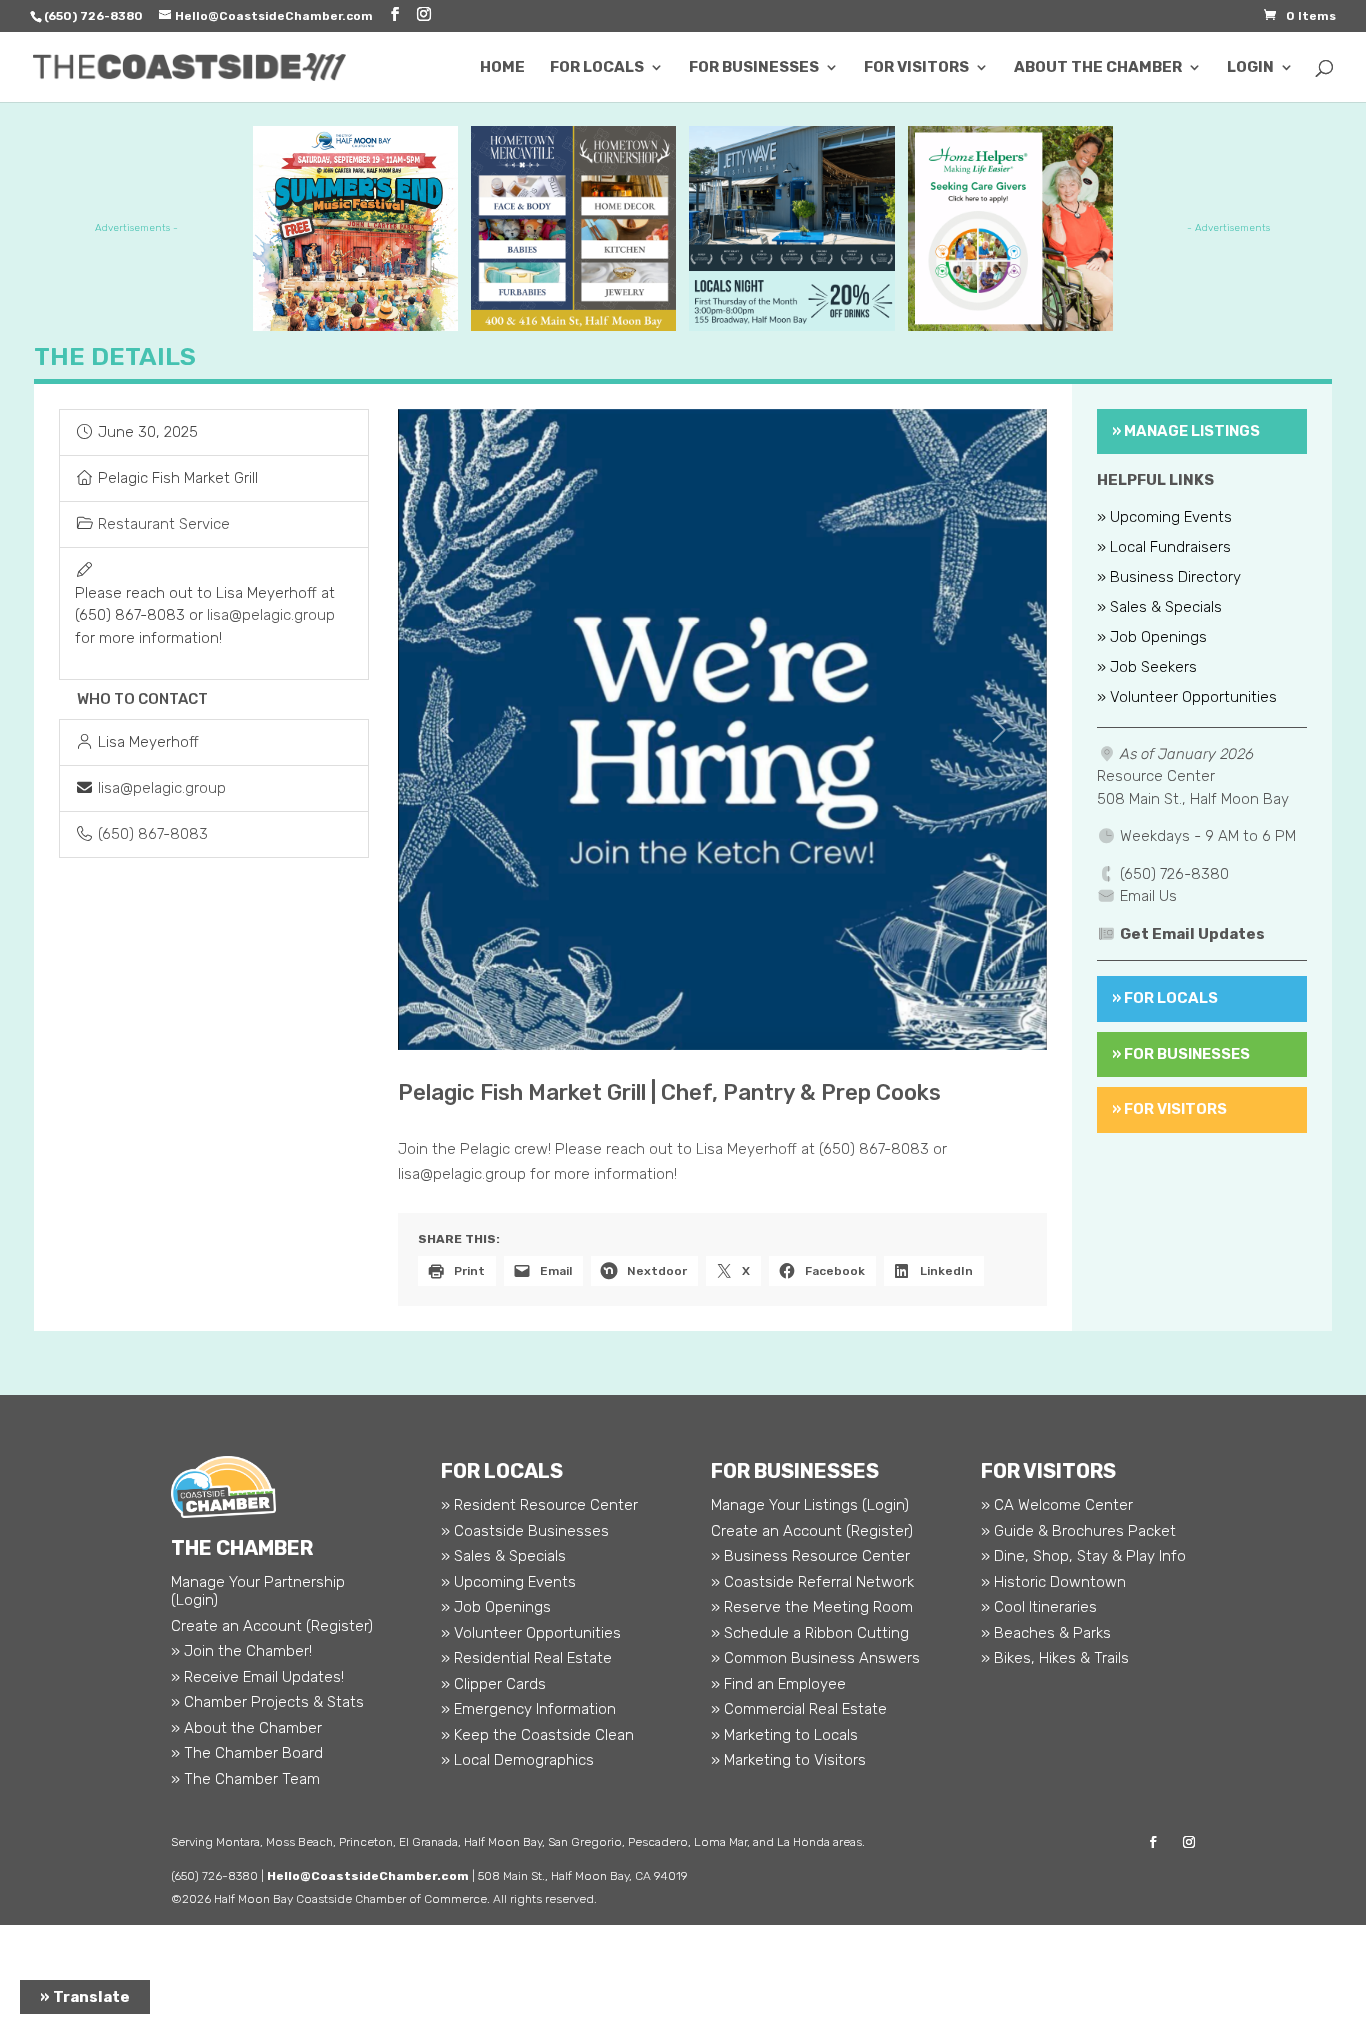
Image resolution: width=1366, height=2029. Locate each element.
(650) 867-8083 (153, 834)
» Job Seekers (1147, 668)
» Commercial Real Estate (799, 1709)
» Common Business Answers (815, 1658)
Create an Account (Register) (272, 1626)
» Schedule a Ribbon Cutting (810, 1633)
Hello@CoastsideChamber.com (368, 1876)
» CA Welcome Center (1057, 1505)
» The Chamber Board (247, 1753)
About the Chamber (1098, 68)
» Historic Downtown (1053, 1582)
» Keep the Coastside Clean (537, 1735)
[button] (446, 729)
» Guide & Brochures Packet (1078, 1531)
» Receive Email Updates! (257, 1677)
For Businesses (754, 68)
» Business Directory (1169, 578)
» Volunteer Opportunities (1187, 698)
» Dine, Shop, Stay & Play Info (1083, 1556)
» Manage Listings (1186, 431)
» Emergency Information (528, 1709)
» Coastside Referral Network (812, 1582)
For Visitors (916, 68)
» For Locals (1165, 998)
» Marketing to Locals (784, 1735)
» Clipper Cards (493, 1684)
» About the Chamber (246, 1728)
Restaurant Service (164, 524)
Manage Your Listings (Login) (810, 1505)
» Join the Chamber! (241, 1651)
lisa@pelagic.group (271, 615)
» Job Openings (1152, 638)
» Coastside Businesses (525, 1531)
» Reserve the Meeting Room (812, 1607)
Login (1250, 68)
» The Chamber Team (245, 1779)
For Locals (597, 68)
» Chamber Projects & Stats (267, 1702)
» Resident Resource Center (539, 1505)
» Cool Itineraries (1039, 1607)
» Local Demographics (517, 1760)
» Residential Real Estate (526, 1658)
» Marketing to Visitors (788, 1760)
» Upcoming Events (1164, 518)
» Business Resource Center (810, 1556)
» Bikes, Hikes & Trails (1055, 1658)
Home (502, 68)
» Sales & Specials (1159, 608)
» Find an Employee (778, 1684)
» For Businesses (1181, 1054)
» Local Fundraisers (1164, 548)
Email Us (1148, 896)
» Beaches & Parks (1046, 1633)
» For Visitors (1169, 1109)
